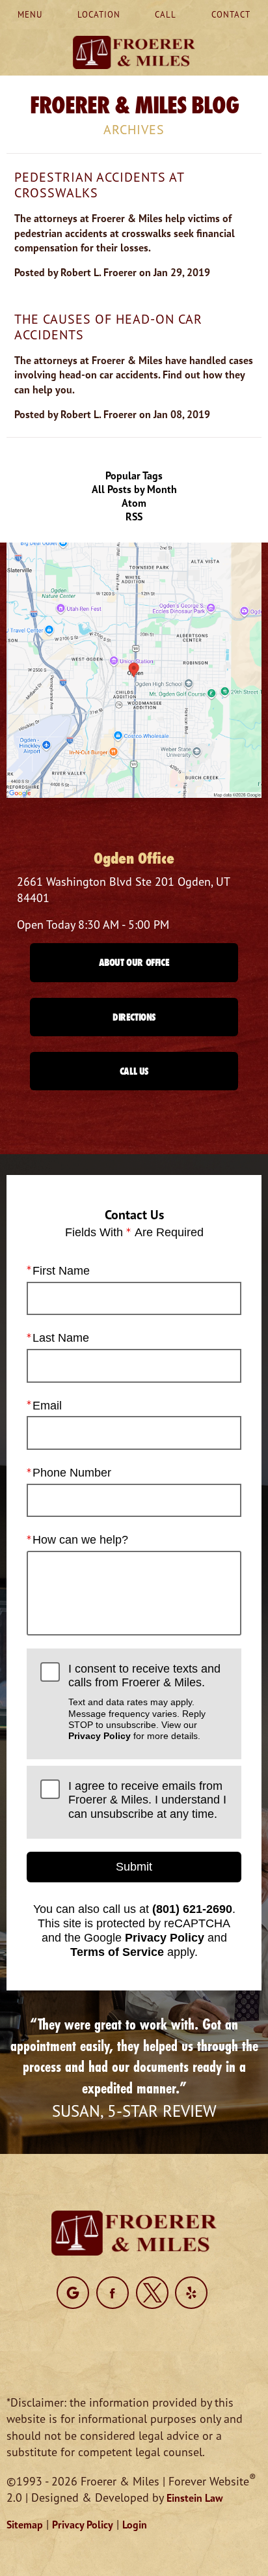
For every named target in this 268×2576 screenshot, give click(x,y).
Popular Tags (134, 475)
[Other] (73, 2293)
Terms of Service (117, 1952)
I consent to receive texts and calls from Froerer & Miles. (144, 1702)
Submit (134, 1867)
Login (135, 2525)
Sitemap (25, 2525)
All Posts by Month (134, 489)
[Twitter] (152, 2293)
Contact (231, 14)
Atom (134, 503)
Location (99, 14)
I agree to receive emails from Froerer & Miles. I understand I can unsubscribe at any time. (147, 1800)
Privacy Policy (100, 1736)
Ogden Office (134, 858)
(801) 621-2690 (192, 1909)
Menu (30, 14)
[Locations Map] (134, 669)
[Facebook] (113, 2293)
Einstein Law (195, 2498)
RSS (134, 517)
